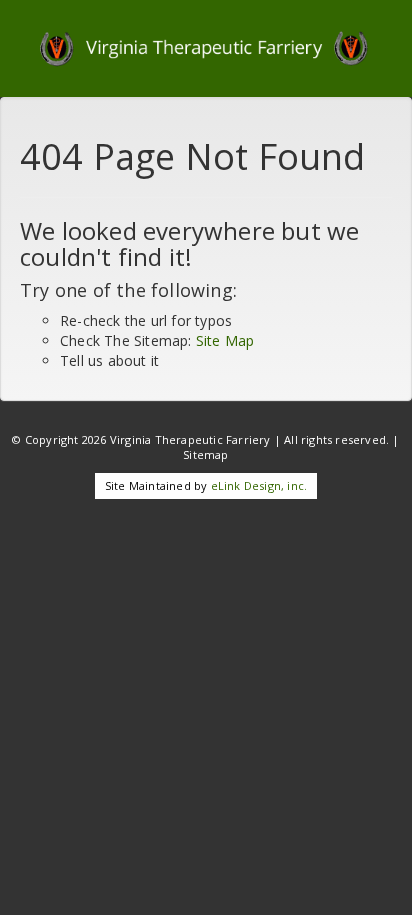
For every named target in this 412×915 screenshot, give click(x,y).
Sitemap (205, 454)
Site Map (225, 340)
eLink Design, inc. (259, 485)
